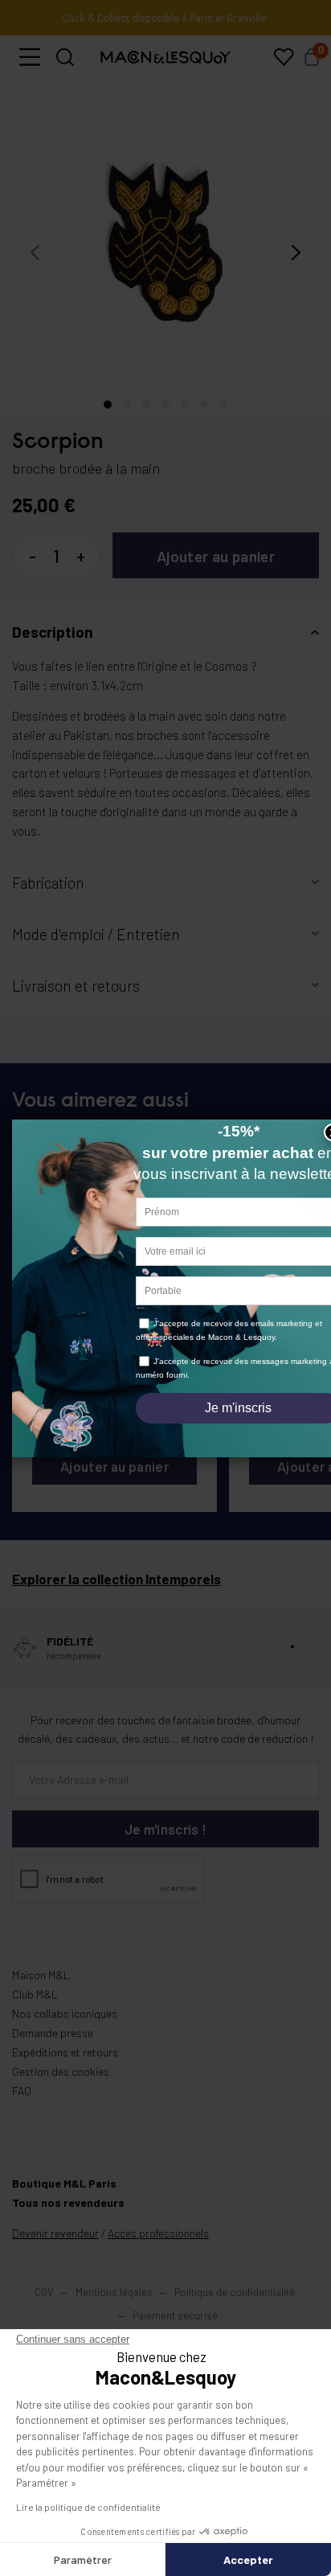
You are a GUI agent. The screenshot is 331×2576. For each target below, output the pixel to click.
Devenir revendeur (55, 2246)
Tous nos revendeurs (68, 2215)
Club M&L (35, 2007)
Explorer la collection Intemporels (116, 1592)
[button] (30, 70)
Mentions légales (115, 2305)
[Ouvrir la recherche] (65, 70)
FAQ (22, 2104)
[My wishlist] (284, 70)
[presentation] (35, 265)
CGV (44, 2305)
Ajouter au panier (216, 569)
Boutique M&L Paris (64, 2196)
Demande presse (53, 2046)
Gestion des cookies (61, 2084)
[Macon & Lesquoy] (165, 70)
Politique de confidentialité (235, 2305)
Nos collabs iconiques (65, 2026)
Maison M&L (41, 1988)
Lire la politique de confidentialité (88, 2507)
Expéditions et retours (65, 2065)
